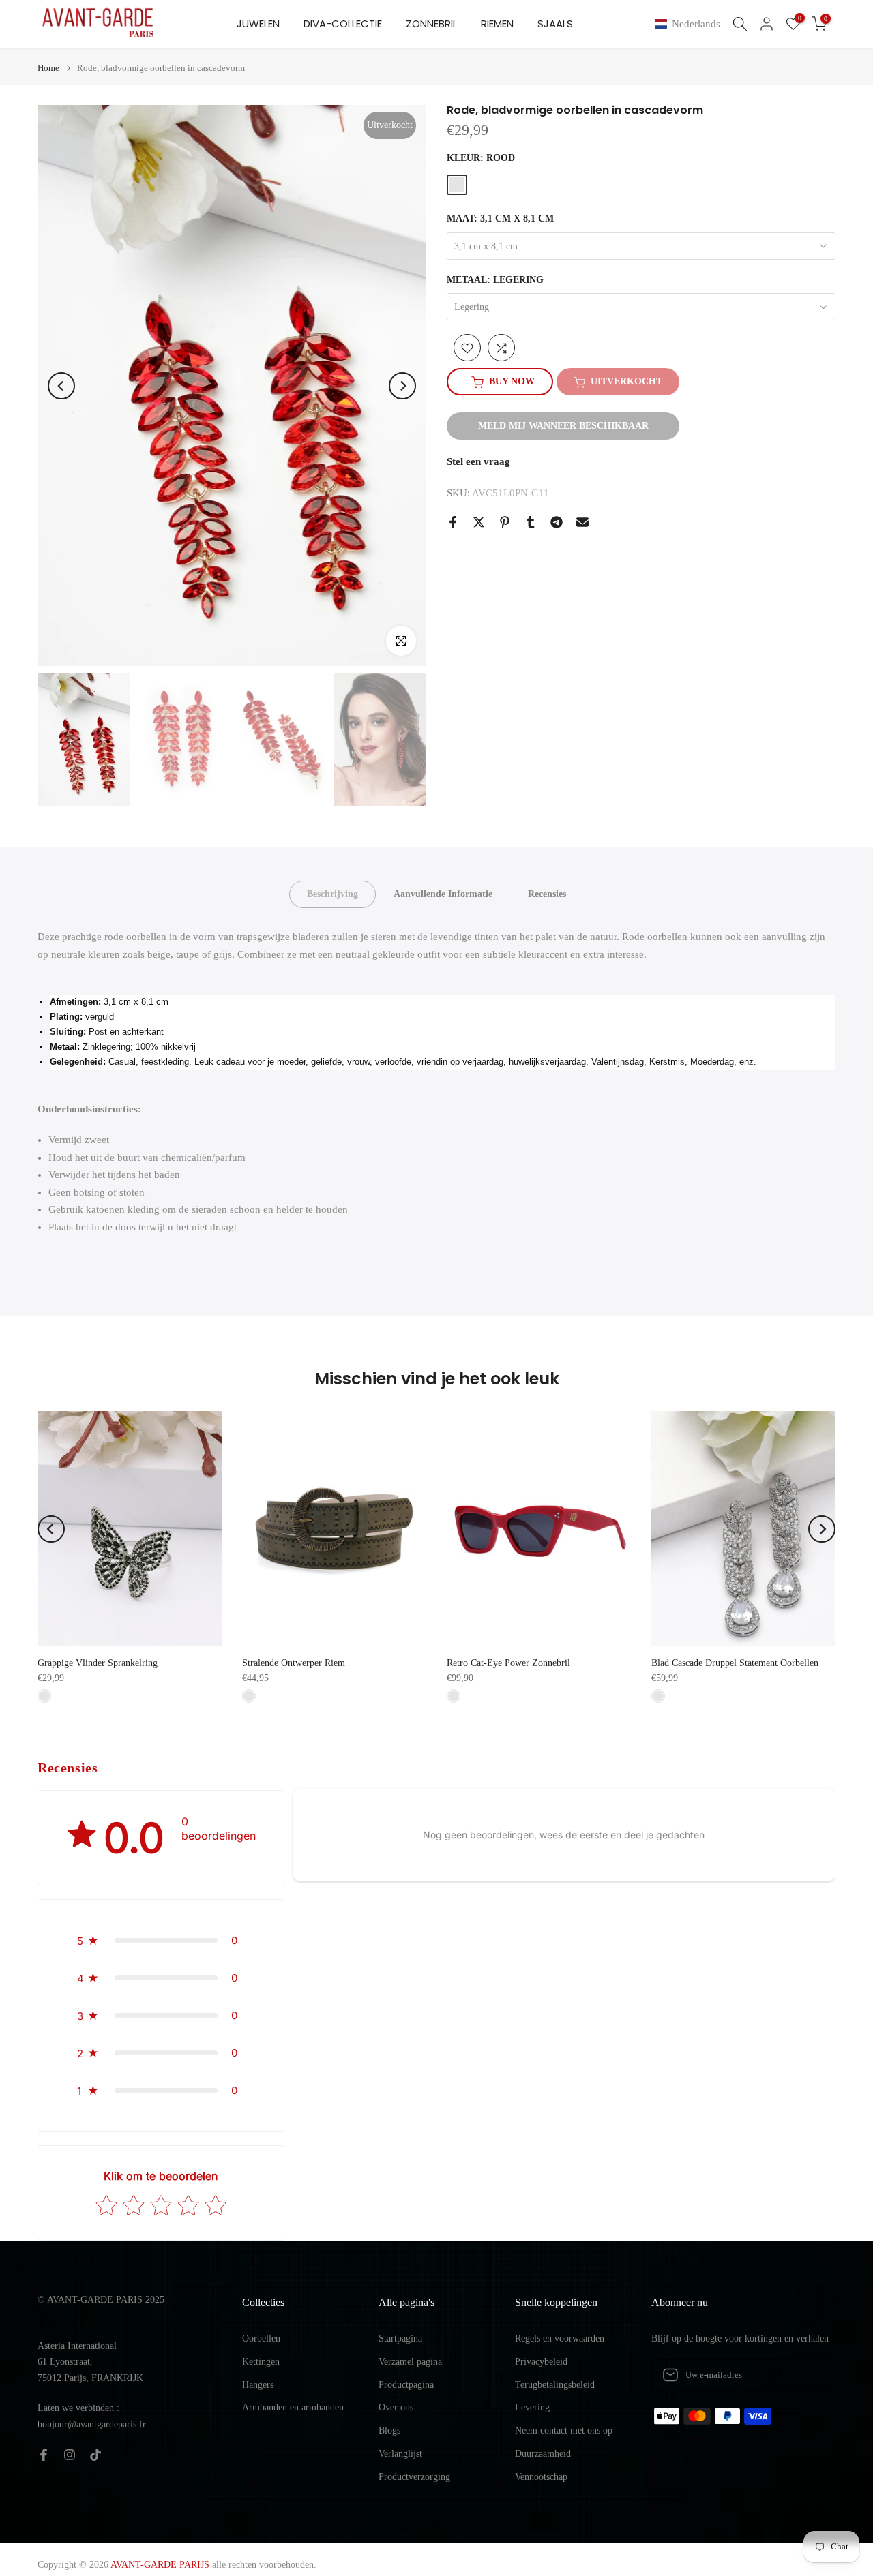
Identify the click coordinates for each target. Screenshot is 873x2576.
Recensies (547, 894)
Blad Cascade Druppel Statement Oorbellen (735, 1663)
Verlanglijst (400, 2454)
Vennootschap (541, 2477)
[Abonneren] (811, 2375)
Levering (532, 2407)
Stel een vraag (478, 462)
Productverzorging (414, 2477)
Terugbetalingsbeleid (555, 2385)
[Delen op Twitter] (479, 522)
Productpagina (406, 2385)
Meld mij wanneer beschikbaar (563, 426)
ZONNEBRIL (431, 24)
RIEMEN (497, 24)
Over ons (396, 2407)
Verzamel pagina (410, 2362)
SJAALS (555, 24)
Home (48, 68)
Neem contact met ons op (564, 2430)
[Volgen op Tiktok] (95, 2455)
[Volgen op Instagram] (70, 2455)
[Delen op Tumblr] (531, 522)
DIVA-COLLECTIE (343, 24)
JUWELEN (258, 24)
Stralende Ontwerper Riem (294, 1663)
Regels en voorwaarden (560, 2338)
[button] (690, 24)
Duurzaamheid (543, 2454)
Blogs (389, 2430)
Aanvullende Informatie (443, 894)
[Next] (402, 386)
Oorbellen (261, 2338)
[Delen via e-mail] (582, 522)
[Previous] (61, 386)
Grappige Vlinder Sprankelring (98, 1663)
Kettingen (261, 2362)
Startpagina (400, 2338)
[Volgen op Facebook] (44, 2455)
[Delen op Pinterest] (505, 522)
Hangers (258, 2385)
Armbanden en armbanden (293, 2407)
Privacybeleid (541, 2362)
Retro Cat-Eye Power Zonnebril (508, 1663)
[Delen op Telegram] (557, 522)
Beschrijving (332, 894)
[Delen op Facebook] (453, 522)
